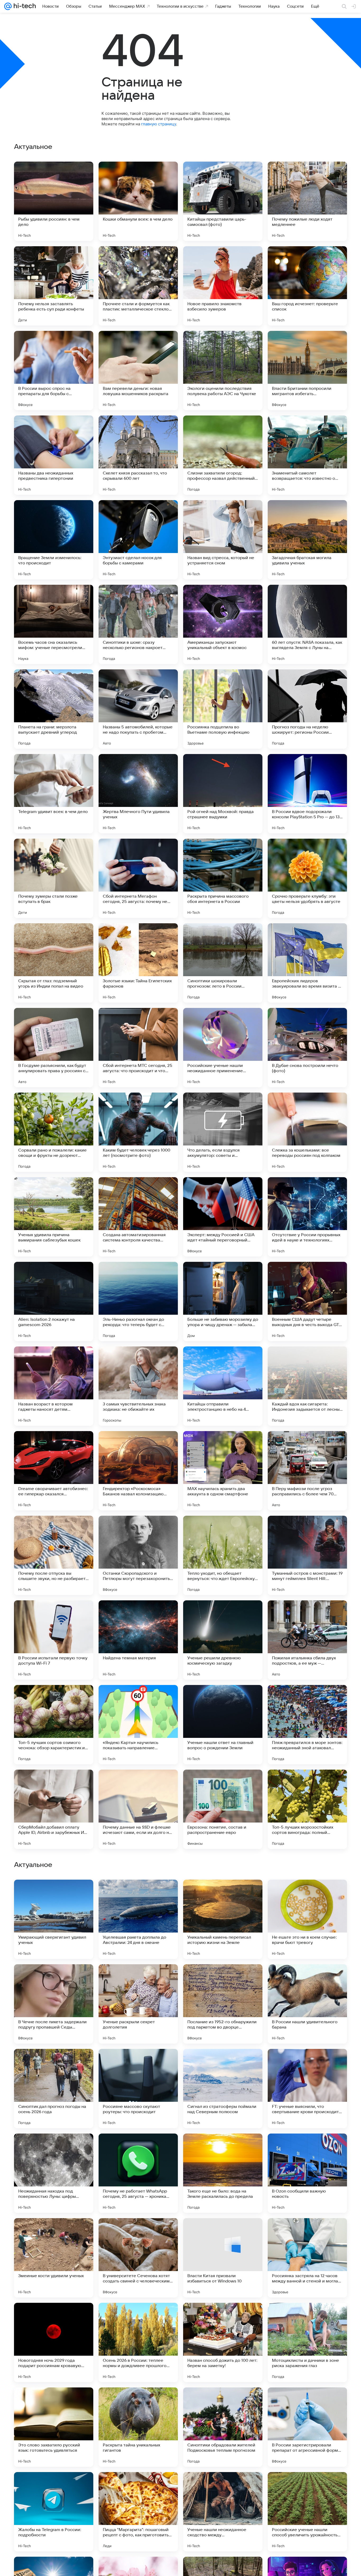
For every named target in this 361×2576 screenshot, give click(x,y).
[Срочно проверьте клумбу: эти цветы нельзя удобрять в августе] (307, 878)
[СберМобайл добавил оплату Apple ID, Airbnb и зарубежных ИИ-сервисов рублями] (54, 1809)
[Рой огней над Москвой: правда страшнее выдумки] (223, 794)
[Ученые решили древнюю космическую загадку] (223, 1640)
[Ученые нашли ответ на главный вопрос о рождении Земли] (223, 1725)
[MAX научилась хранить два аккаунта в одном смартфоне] (223, 1471)
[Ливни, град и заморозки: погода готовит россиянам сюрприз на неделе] (138, 2063)
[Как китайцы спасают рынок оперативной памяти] (54, 1979)
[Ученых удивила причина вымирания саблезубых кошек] (54, 1217)
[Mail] (8, 6)
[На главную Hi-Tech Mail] (24, 6)
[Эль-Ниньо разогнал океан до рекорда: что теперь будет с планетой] (138, 1301)
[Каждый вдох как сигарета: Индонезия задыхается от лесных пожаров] (307, 1386)
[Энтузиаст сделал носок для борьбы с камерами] (138, 540)
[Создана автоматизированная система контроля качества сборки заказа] (138, 1217)
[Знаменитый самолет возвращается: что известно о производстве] (307, 455)
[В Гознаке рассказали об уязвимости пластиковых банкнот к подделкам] (223, 1979)
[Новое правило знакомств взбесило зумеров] (223, 286)
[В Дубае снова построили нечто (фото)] (307, 1048)
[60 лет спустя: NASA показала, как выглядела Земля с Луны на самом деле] (307, 624)
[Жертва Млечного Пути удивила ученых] (138, 794)
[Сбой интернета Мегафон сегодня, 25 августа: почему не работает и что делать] (138, 878)
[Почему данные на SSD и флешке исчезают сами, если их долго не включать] (138, 1809)
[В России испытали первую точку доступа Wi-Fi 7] (54, 1640)
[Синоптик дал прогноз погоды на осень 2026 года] (54, 2427)
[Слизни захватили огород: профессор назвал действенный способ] (223, 455)
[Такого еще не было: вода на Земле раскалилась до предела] (223, 2512)
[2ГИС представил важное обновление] (54, 2063)
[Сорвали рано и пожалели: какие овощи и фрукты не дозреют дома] (54, 1132)
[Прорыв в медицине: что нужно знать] (138, 1979)
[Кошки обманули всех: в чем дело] (138, 201)
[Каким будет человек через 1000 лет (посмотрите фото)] (138, 1132)
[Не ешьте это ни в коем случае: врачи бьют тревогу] (307, 2258)
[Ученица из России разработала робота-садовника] (138, 2148)
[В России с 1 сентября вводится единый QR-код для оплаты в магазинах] (138, 1894)
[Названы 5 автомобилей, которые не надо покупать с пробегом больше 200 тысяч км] (138, 709)
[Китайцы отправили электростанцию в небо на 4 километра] (223, 1386)
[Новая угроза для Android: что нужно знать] (223, 1894)
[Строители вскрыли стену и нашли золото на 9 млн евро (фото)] (307, 2063)
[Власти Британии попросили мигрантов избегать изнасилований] (307, 371)
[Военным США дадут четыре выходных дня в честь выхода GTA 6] (307, 1301)
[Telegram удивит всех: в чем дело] (54, 794)
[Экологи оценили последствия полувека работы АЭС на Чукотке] (223, 371)
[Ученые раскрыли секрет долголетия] (138, 2342)
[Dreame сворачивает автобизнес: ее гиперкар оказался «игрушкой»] (54, 1471)
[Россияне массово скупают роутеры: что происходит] (138, 2427)
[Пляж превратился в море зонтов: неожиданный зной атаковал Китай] (307, 1725)
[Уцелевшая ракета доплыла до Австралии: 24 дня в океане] (138, 2258)
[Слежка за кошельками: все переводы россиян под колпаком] (307, 1132)
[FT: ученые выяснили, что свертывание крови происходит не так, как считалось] (307, 2427)
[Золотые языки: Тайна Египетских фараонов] (138, 963)
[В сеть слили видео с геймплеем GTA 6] (307, 1894)
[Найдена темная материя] (138, 1640)
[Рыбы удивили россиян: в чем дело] (54, 201)
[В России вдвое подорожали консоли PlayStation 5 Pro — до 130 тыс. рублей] (307, 794)
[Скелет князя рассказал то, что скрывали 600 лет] (138, 455)
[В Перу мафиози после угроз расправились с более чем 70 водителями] (307, 1471)
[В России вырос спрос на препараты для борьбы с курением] (54, 371)
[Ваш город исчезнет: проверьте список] (307, 286)
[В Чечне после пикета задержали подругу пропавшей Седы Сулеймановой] (54, 2342)
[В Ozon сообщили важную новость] (307, 2512)
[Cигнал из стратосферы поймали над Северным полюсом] (223, 2427)
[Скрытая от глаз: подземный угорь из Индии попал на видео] (54, 963)
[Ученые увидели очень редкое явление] (54, 1894)
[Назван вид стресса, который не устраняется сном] (223, 540)
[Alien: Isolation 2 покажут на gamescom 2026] (54, 1301)
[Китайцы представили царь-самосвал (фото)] (223, 201)
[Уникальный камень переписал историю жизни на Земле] (223, 2258)
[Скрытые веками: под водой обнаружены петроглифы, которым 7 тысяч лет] (307, 2148)
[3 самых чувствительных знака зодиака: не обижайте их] (138, 1386)
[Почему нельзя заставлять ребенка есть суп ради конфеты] (54, 286)
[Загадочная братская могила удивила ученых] (307, 540)
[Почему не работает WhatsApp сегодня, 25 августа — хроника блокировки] (138, 2512)
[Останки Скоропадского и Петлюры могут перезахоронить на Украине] (138, 1555)
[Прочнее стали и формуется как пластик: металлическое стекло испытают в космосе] (138, 286)
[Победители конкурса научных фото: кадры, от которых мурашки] (223, 2148)
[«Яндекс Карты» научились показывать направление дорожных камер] (138, 1725)
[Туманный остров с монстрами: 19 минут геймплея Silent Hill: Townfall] (307, 1555)
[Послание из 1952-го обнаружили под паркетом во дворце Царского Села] (223, 2342)
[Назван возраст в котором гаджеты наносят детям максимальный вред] (54, 1386)
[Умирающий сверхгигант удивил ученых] (54, 2258)
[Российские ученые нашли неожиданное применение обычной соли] (223, 1048)
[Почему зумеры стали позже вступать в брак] (54, 878)
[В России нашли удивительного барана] (307, 2342)
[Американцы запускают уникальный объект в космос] (223, 624)
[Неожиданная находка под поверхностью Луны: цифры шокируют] (54, 2512)
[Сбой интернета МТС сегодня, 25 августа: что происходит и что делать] (138, 1048)
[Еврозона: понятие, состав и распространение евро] (223, 1809)
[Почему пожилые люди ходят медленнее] (307, 201)
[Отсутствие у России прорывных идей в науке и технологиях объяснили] (307, 1217)
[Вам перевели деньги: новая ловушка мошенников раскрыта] (138, 371)
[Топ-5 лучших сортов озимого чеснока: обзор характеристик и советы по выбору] (54, 1725)
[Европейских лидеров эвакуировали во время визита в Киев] (307, 963)
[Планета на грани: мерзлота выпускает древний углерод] (54, 709)
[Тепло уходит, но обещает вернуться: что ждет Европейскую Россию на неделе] (223, 1555)
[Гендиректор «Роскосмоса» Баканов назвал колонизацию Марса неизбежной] (138, 1471)
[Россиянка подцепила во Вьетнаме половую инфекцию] (223, 709)
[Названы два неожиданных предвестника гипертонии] (54, 455)
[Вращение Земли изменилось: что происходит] (54, 540)
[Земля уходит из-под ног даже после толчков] (307, 1979)
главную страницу (159, 124)
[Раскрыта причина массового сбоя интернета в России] (223, 878)
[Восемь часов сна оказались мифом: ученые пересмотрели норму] (54, 624)
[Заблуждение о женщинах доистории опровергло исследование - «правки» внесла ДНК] (54, 2148)
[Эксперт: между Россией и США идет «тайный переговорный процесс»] (223, 1217)
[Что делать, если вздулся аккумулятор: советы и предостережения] (223, 1132)
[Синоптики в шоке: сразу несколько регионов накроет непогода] (138, 624)
